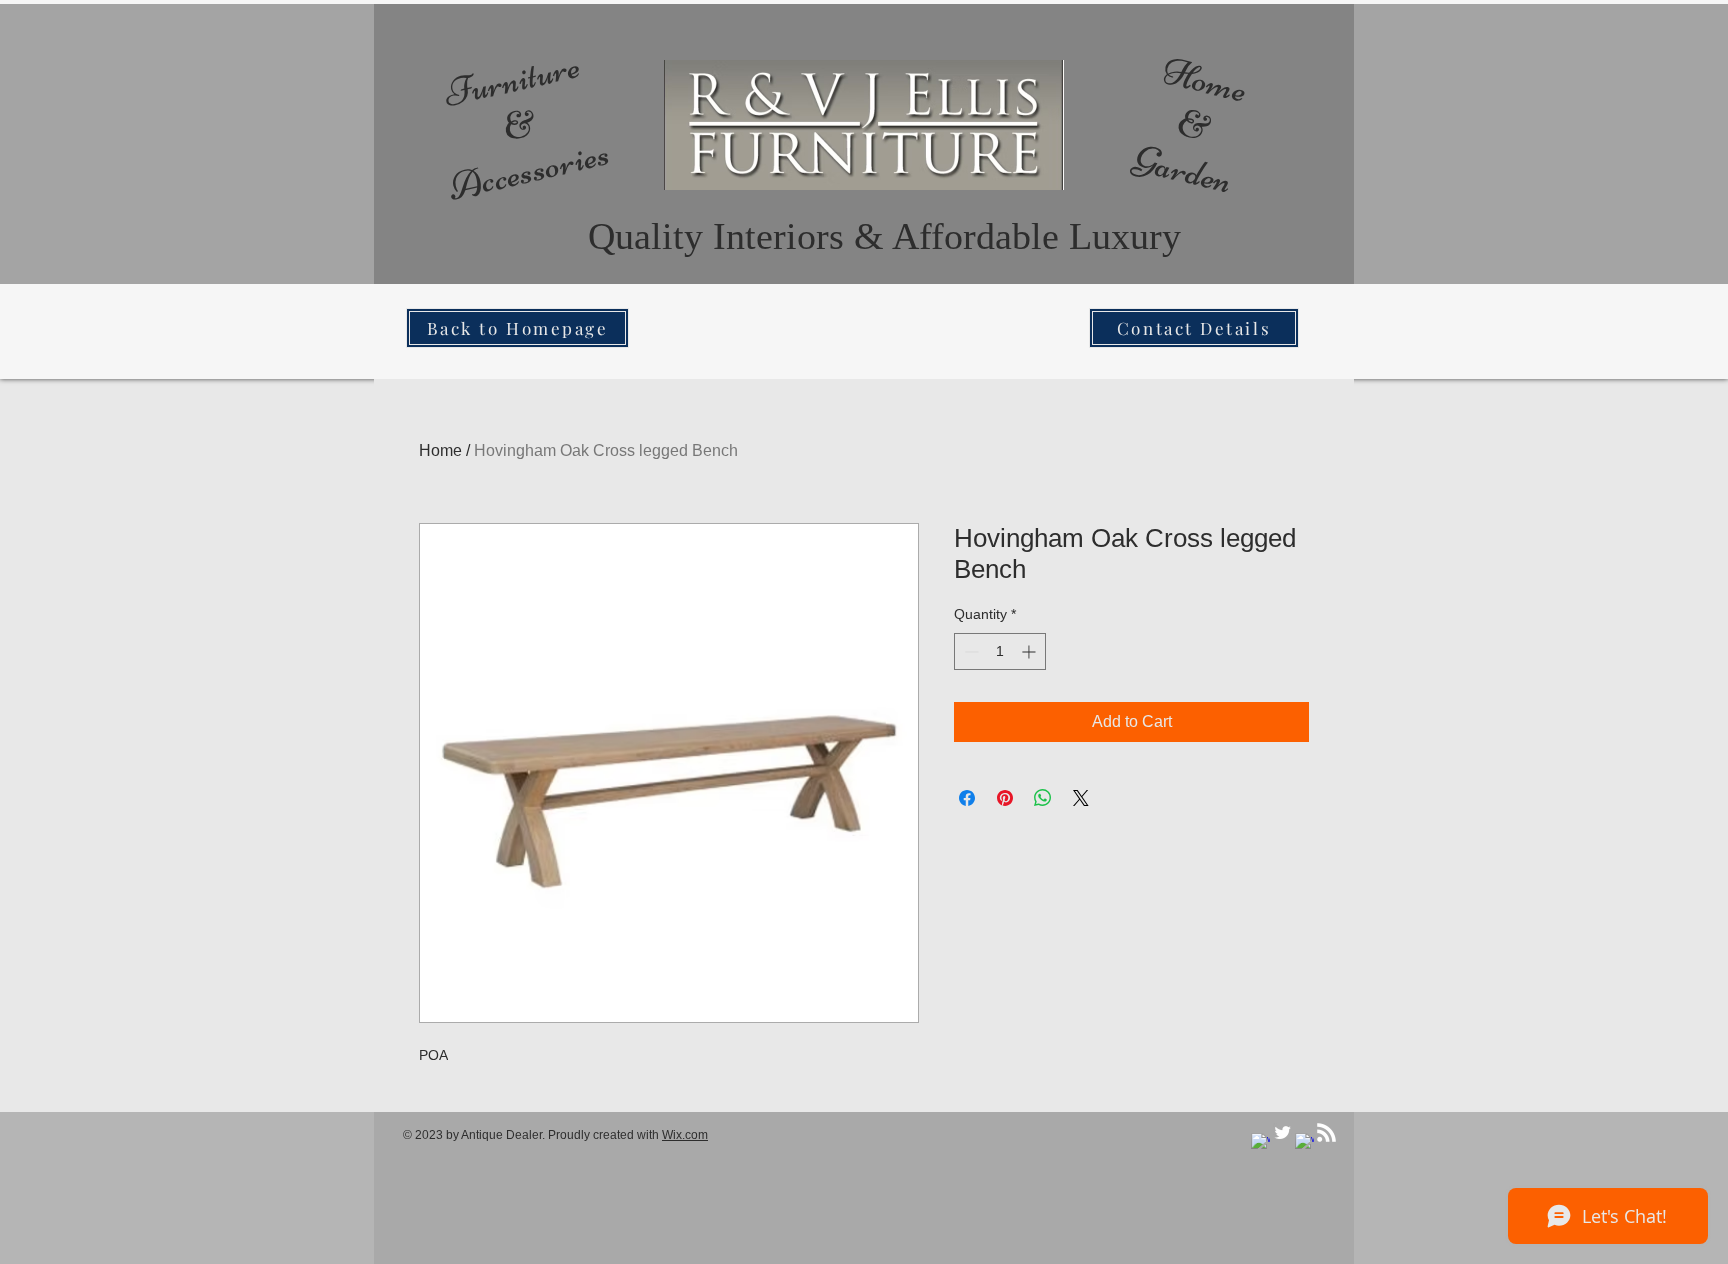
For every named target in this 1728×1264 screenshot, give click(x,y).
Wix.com (685, 1135)
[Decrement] (969, 651)
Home (440, 450)
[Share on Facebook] (967, 798)
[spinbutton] (1000, 651)
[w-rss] (1326, 1132)
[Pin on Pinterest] (1005, 798)
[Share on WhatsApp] (1043, 798)
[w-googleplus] (1304, 1142)
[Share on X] (1081, 798)
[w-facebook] (1260, 1142)
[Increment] (1030, 651)
